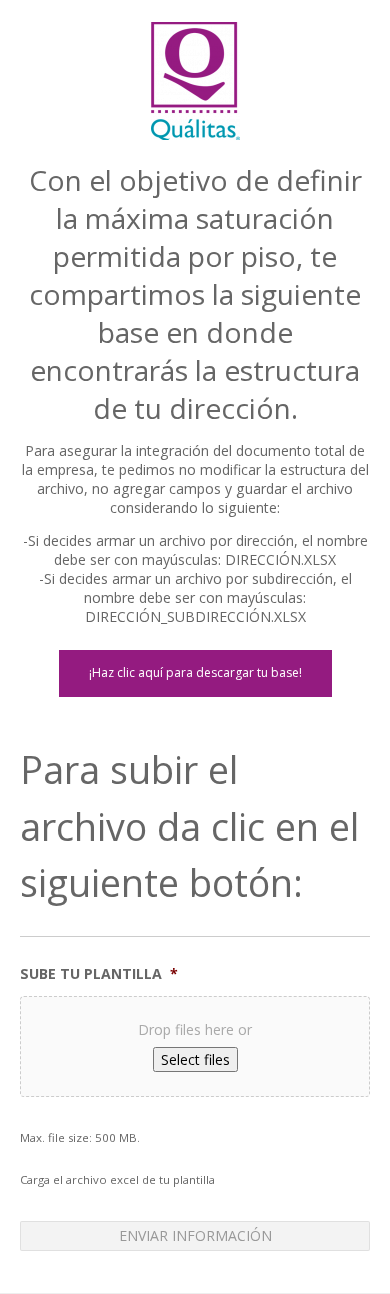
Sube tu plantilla (99, 974)
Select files (195, 1059)
